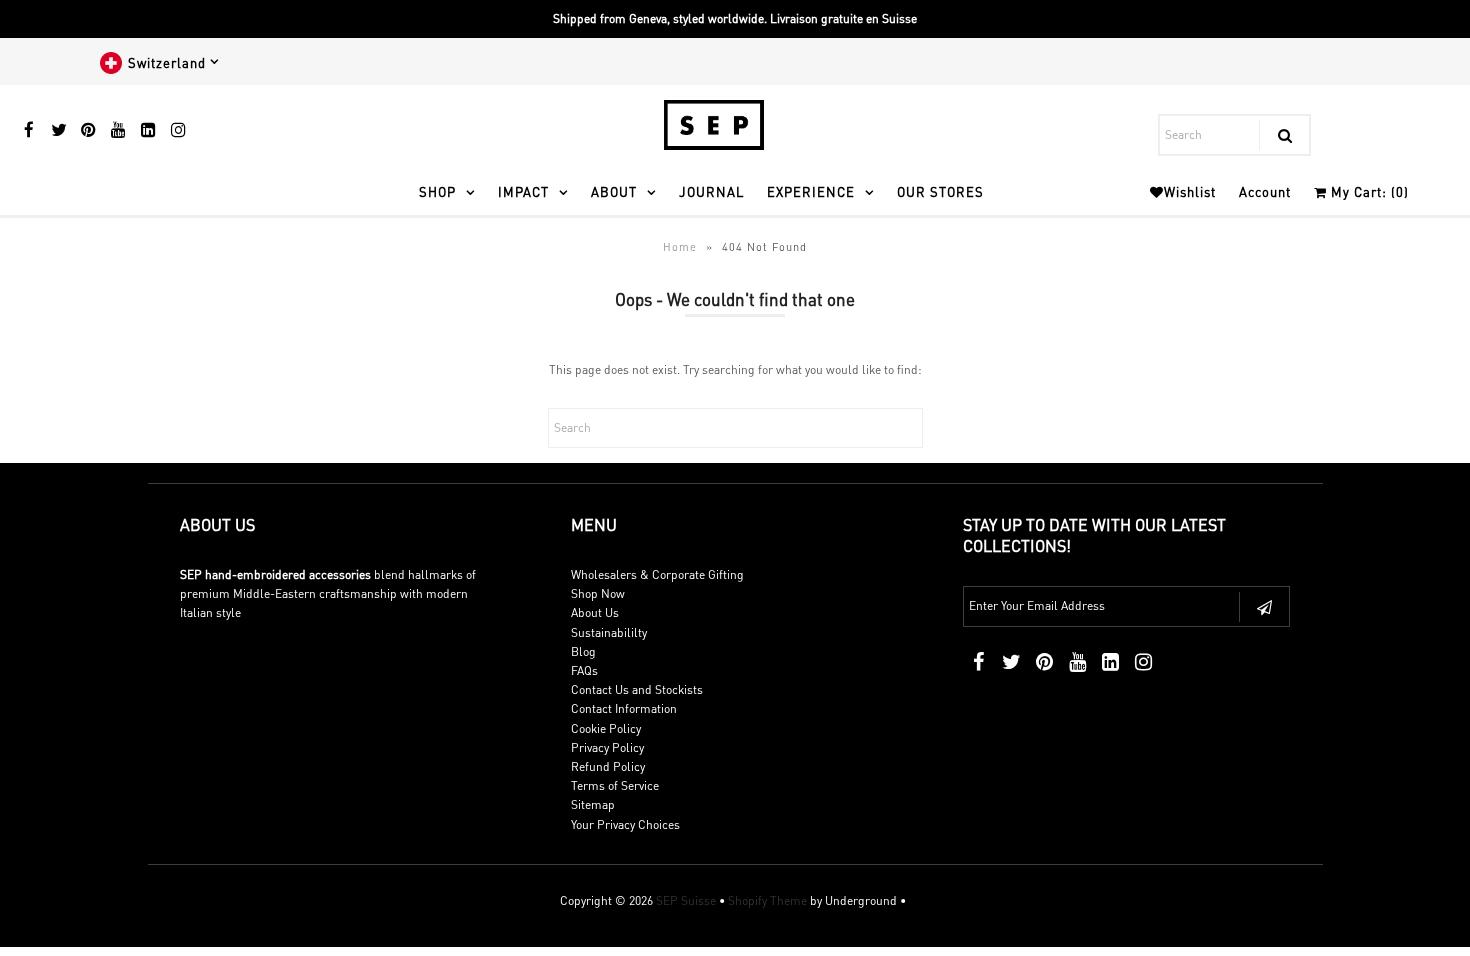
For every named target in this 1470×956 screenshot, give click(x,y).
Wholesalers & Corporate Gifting (657, 574)
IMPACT (523, 191)
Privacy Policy (607, 747)
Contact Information (624, 708)
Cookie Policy (606, 728)
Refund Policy (608, 766)
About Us (595, 612)
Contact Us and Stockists (637, 689)
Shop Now (598, 593)
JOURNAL (711, 191)
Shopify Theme (767, 900)
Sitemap (593, 804)
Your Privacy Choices (625, 824)
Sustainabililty (609, 632)
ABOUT (614, 191)
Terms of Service (615, 785)
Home (680, 247)
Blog (583, 651)
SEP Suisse (686, 900)
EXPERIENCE (811, 191)
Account (1265, 191)
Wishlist (1190, 191)
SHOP (437, 191)
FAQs (584, 670)
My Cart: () (1368, 191)
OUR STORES (940, 191)
